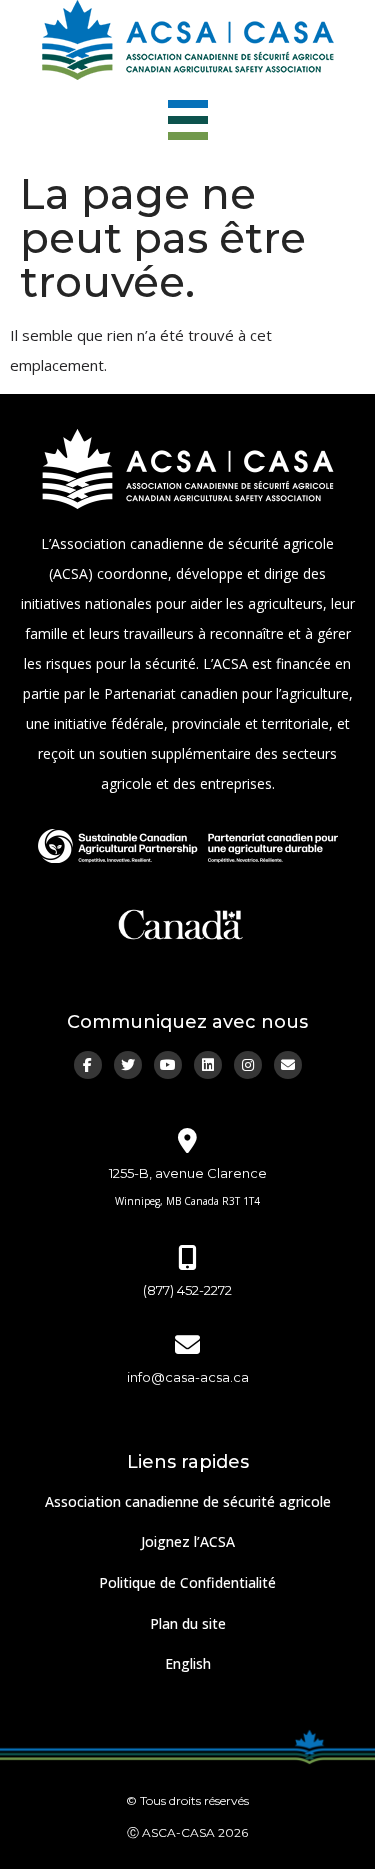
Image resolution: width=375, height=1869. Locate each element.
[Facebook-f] (88, 1065)
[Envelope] (288, 1065)
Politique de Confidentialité (187, 1582)
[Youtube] (168, 1065)
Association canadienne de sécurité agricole (188, 1501)
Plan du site (188, 1623)
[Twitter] (128, 1065)
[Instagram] (248, 1065)
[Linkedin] (208, 1065)
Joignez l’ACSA (188, 1541)
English (188, 1663)
